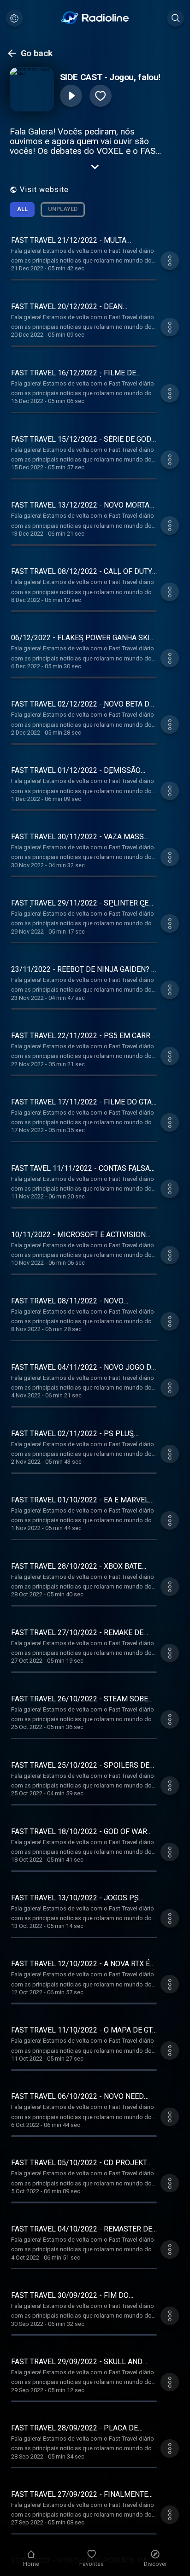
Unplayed (63, 209)
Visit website (44, 190)
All (22, 209)
